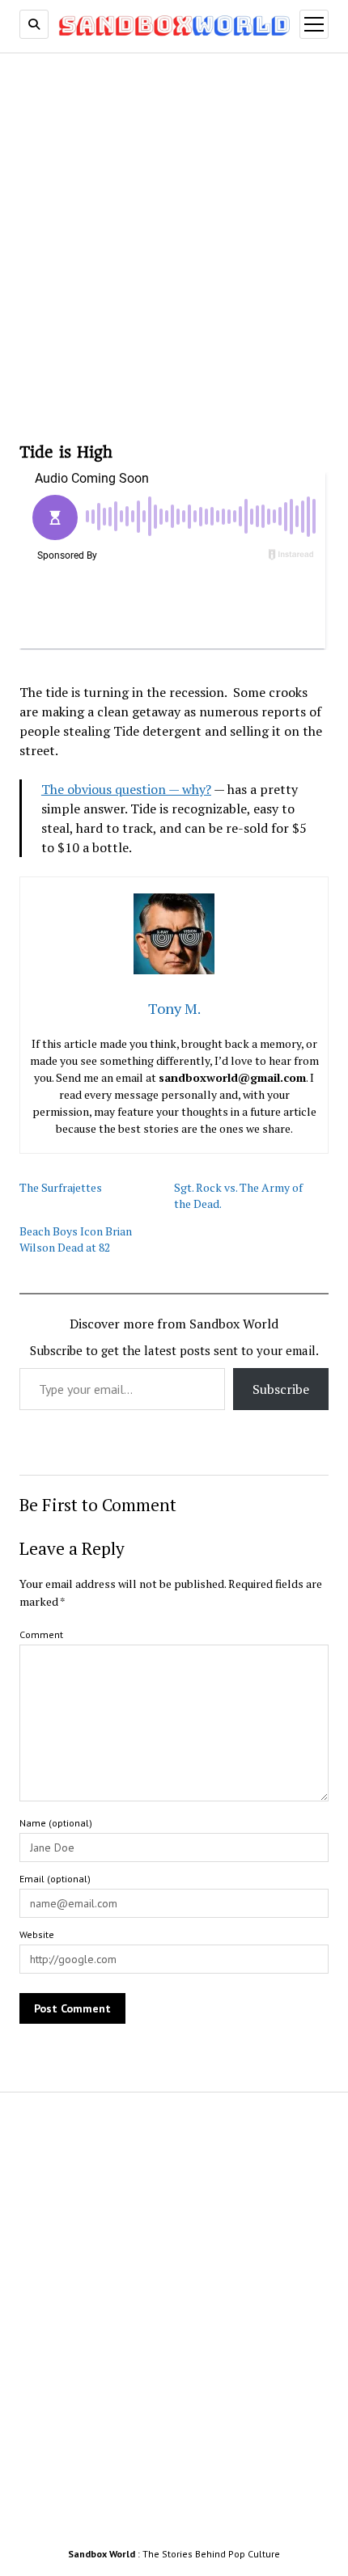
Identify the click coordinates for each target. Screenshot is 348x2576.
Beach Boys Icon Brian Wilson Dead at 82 (76, 1239)
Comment (41, 1634)
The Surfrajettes (61, 1187)
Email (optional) (55, 1879)
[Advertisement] (174, 242)
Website (37, 1934)
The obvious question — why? (126, 789)
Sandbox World (102, 2554)
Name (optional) (56, 1823)
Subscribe (281, 1389)
